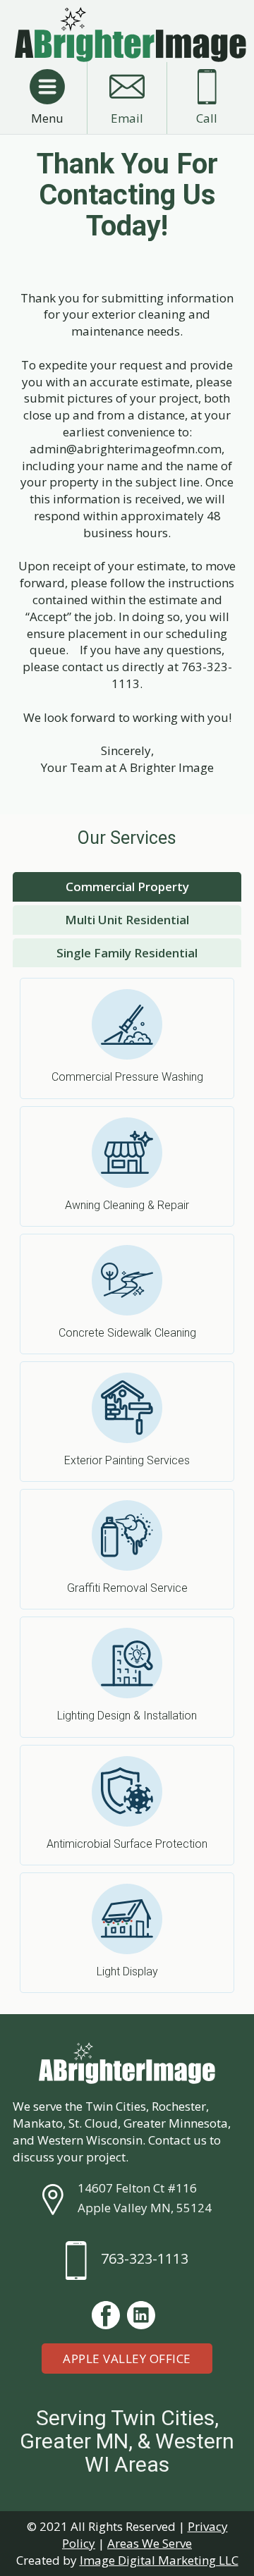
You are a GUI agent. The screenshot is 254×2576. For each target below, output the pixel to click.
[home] (127, 35)
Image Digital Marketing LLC (159, 2560)
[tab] (127, 887)
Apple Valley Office (127, 2359)
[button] (47, 87)
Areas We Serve (150, 2543)
